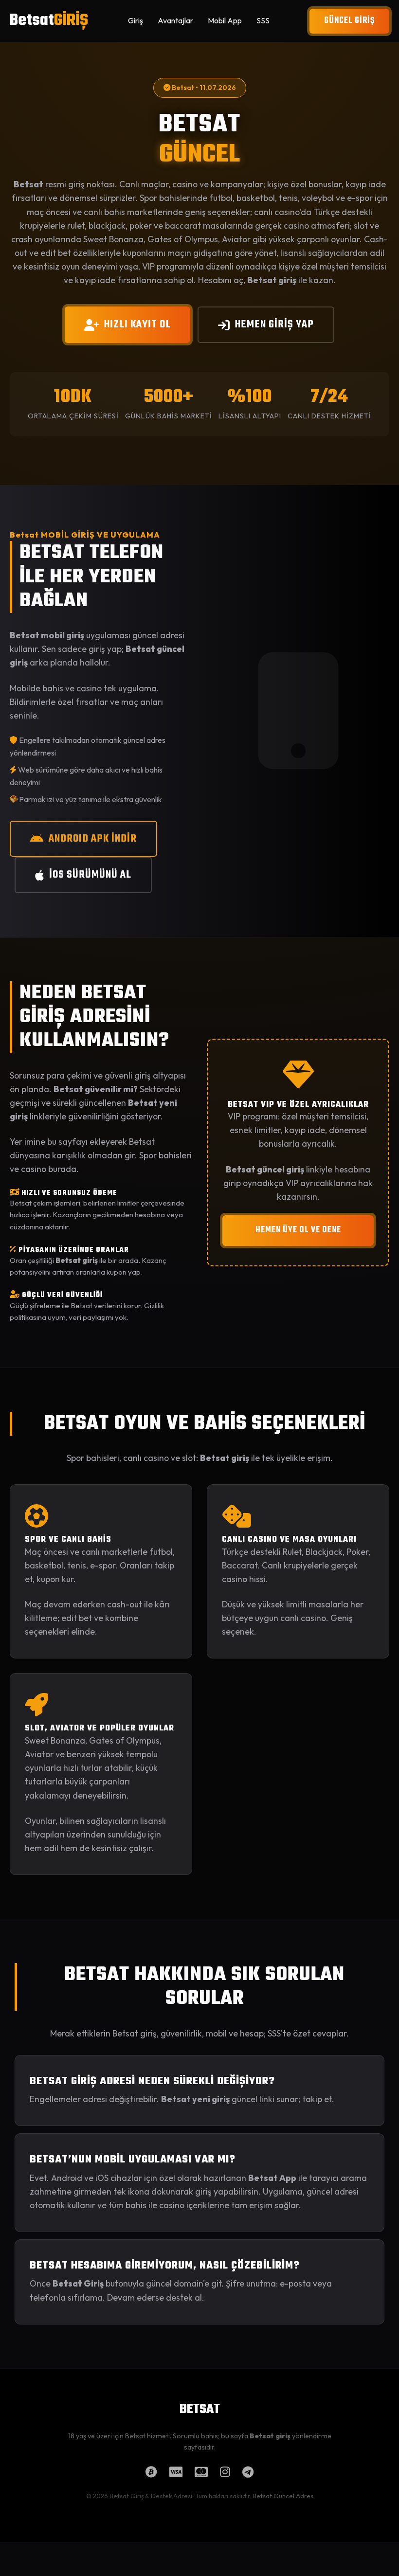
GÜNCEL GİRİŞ (349, 21)
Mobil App (225, 20)
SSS (263, 20)
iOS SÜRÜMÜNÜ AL (90, 875)
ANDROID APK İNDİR (93, 839)
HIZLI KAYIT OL (137, 324)
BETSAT (200, 2410)
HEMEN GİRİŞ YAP (274, 324)
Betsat (49, 21)
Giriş (136, 20)
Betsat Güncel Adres (283, 2496)
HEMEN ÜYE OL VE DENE (298, 1230)
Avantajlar (175, 20)
